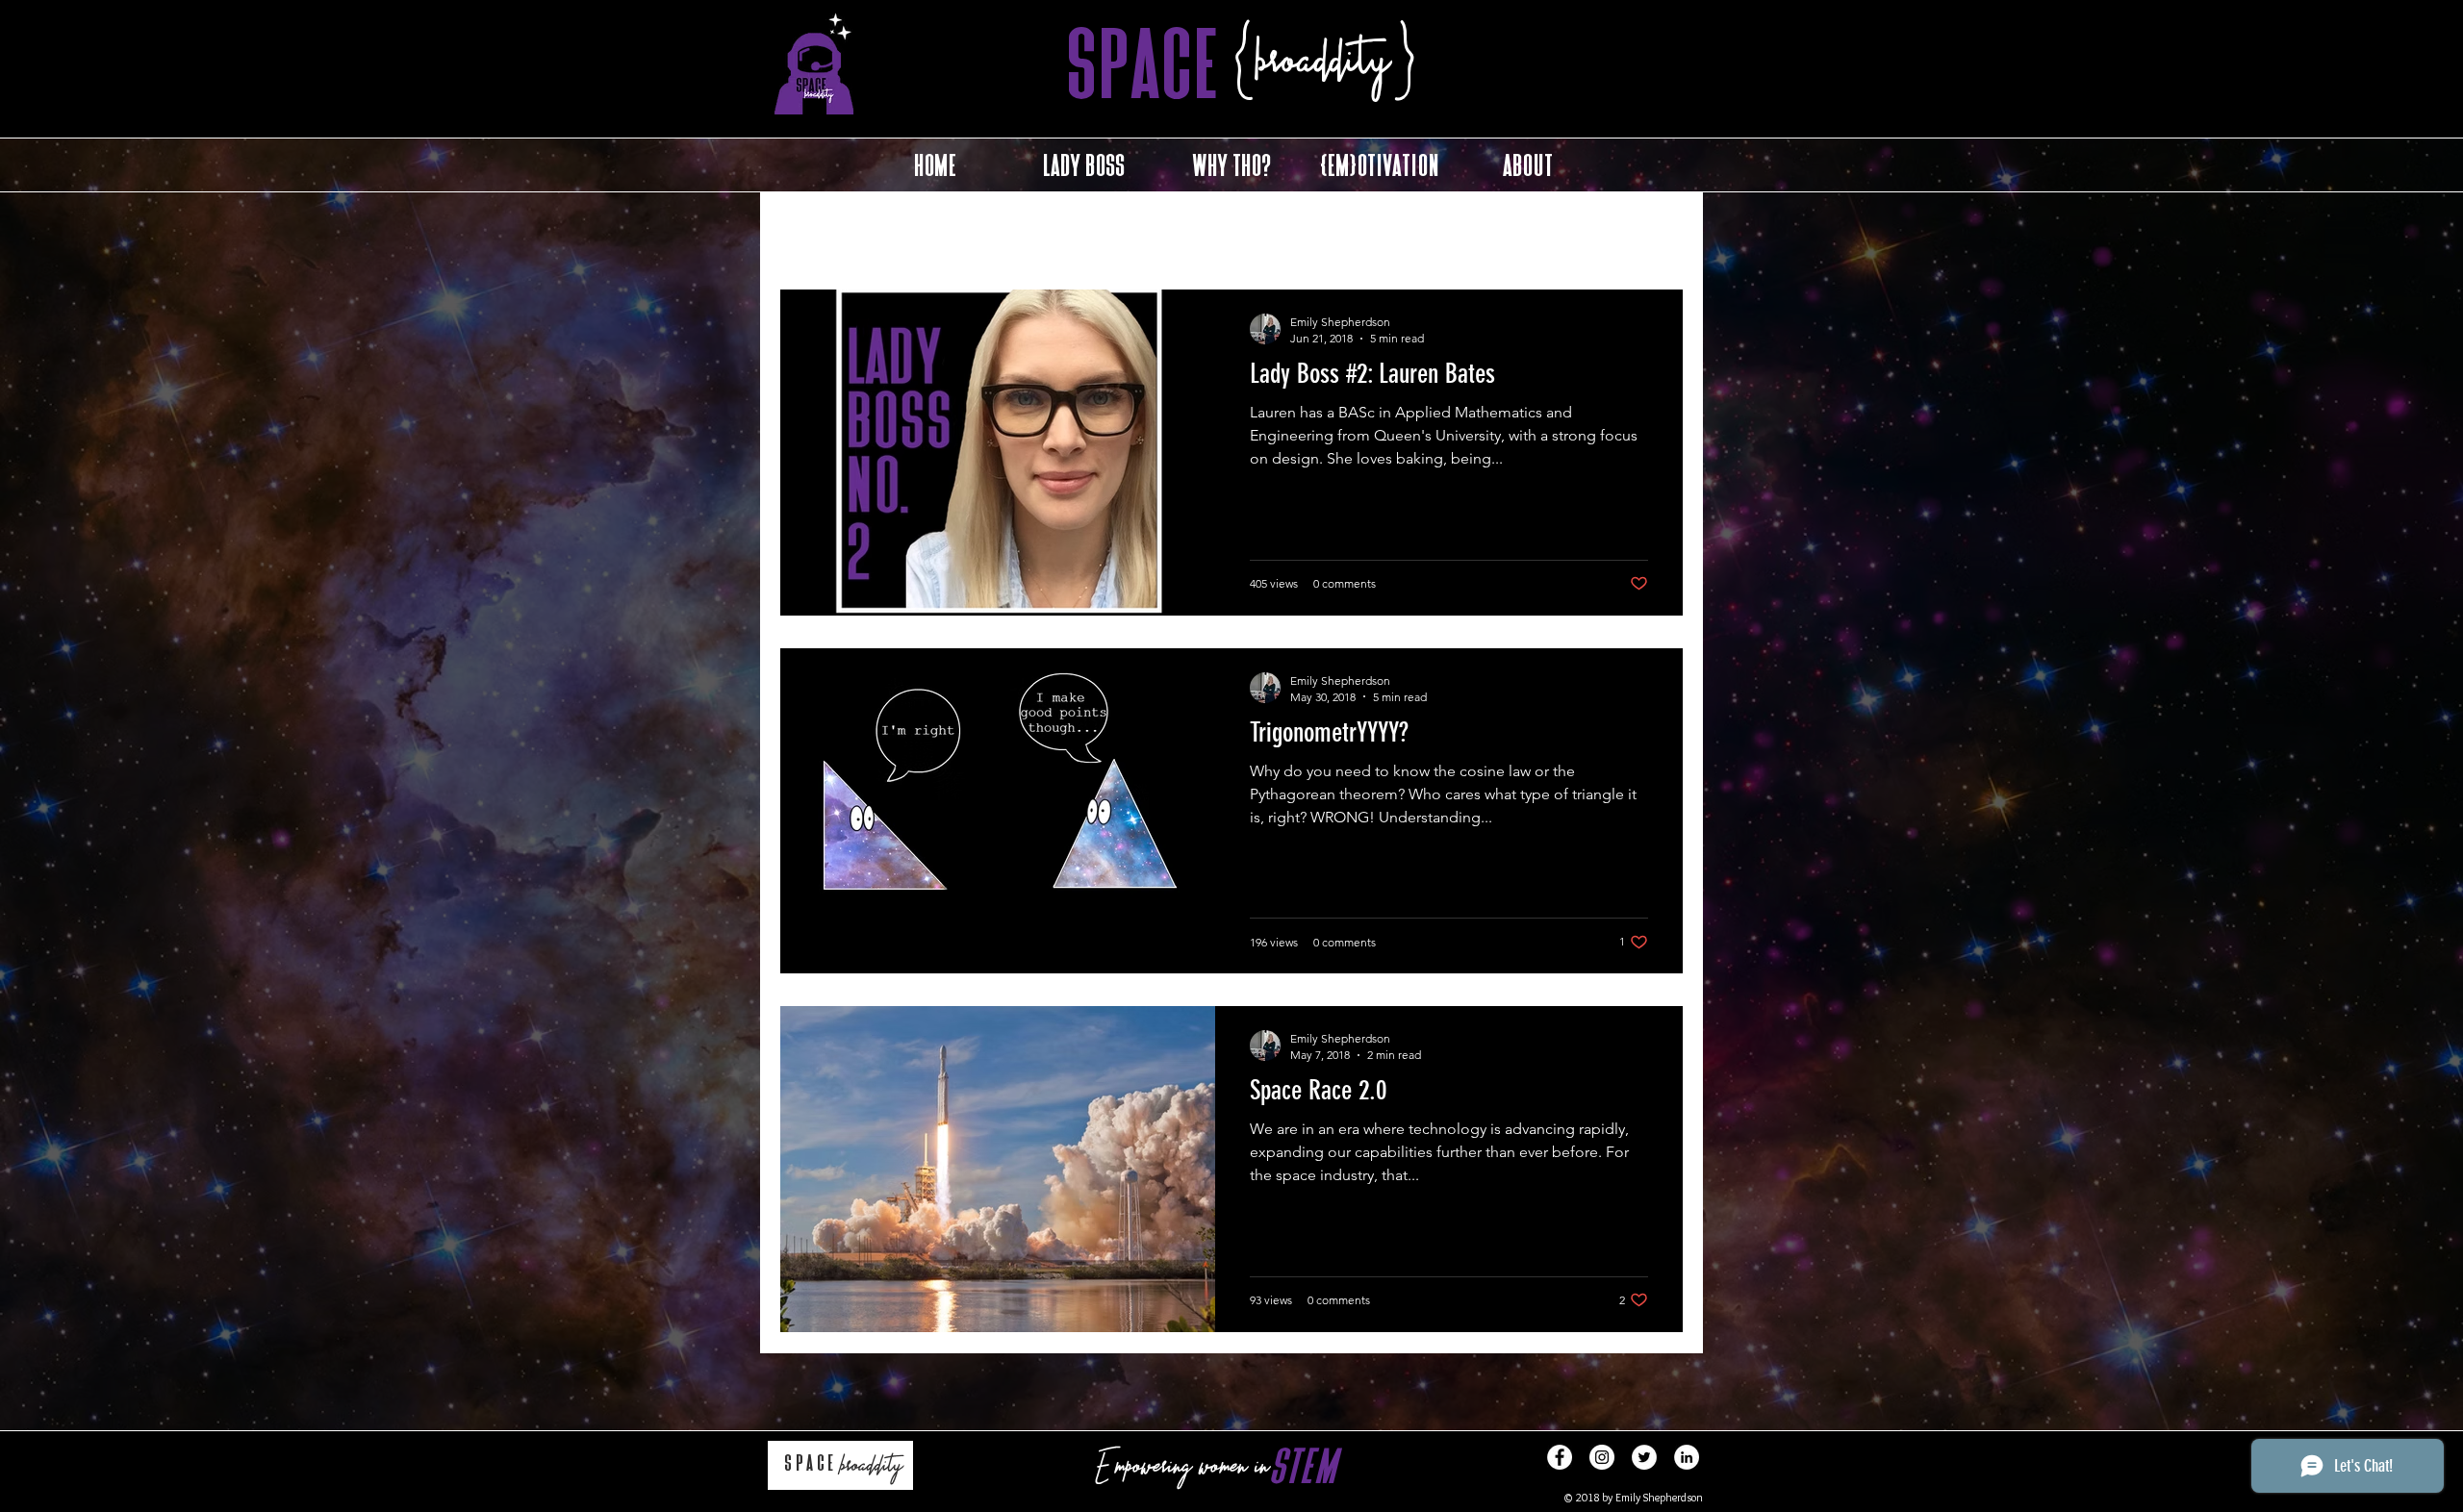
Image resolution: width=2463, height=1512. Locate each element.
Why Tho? (1010, 230)
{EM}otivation (1117, 230)
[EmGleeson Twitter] (1644, 1457)
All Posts (805, 230)
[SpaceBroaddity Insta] (1602, 1457)
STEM (1304, 1466)
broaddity (869, 1467)
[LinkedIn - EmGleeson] (1687, 1457)
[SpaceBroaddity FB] (1560, 1457)
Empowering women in (1180, 1468)
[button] (1659, 233)
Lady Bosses (905, 230)
